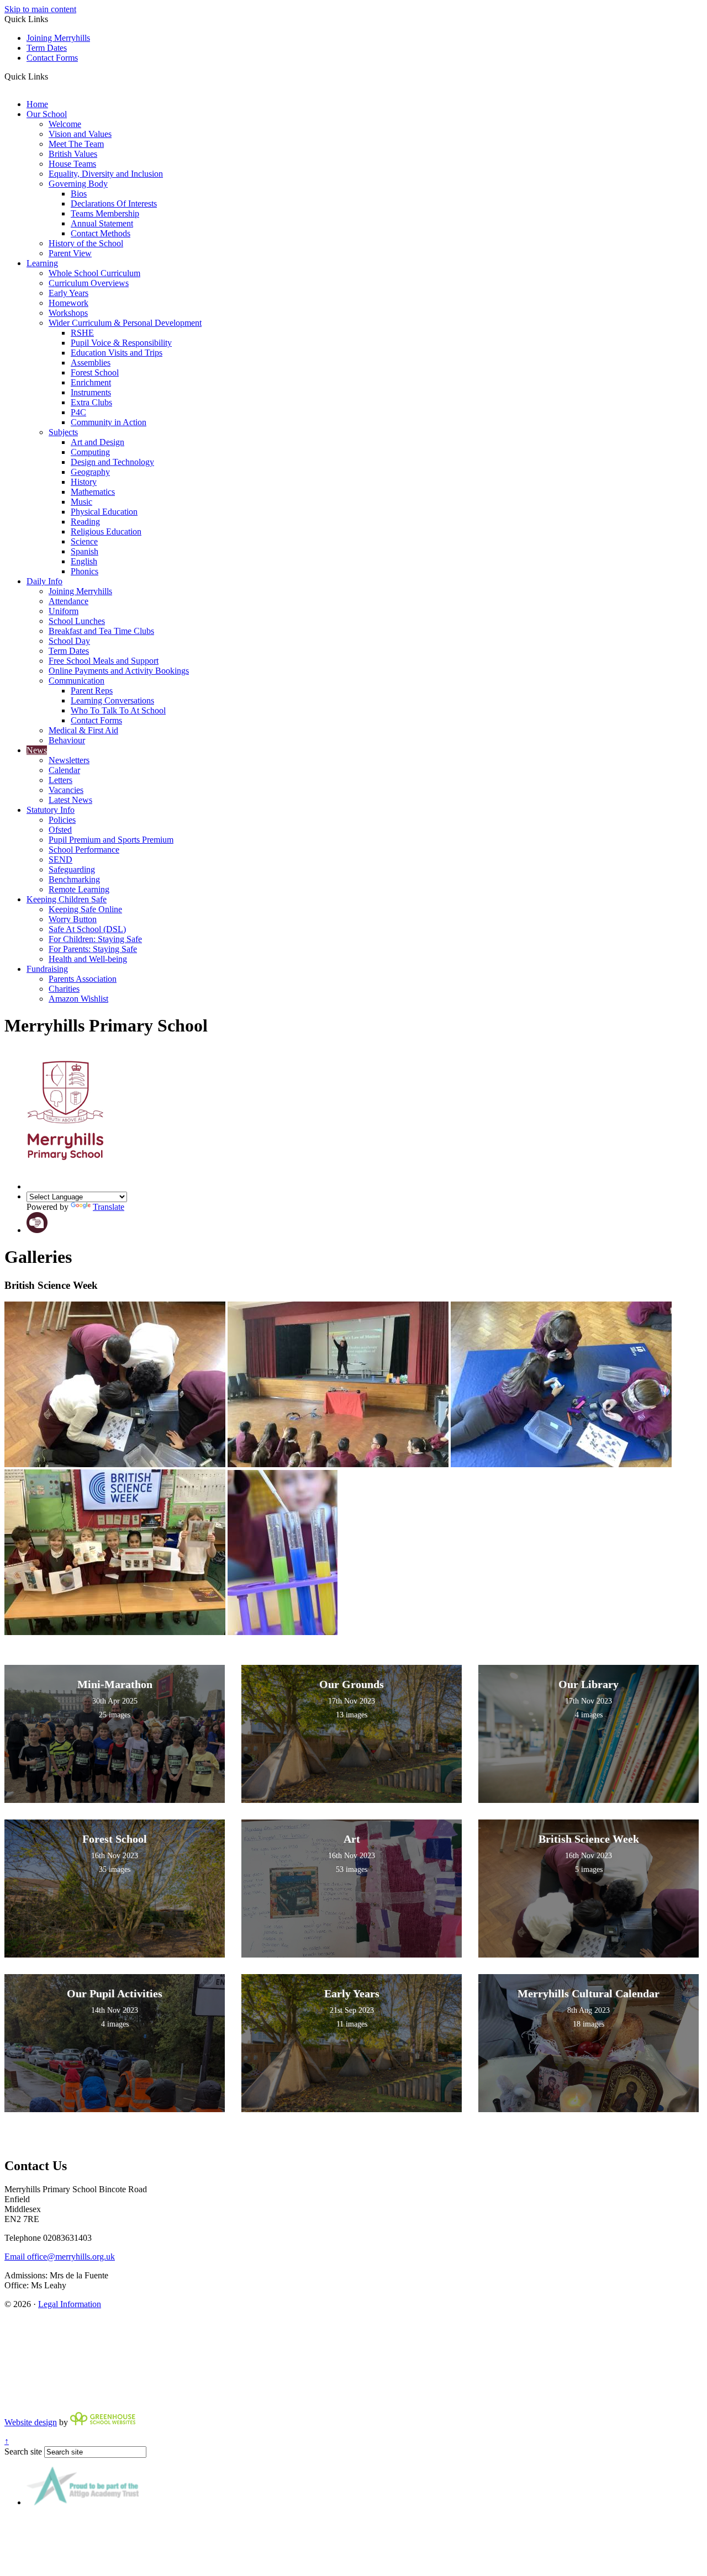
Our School (47, 114)
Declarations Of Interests (114, 203)
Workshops (68, 313)
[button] (52, 76)
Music (81, 502)
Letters (60, 780)
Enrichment (91, 382)
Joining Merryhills (58, 38)
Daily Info (44, 581)
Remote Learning (79, 889)
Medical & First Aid (83, 730)
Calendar (64, 770)
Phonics (85, 571)
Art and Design (97, 442)
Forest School (95, 372)
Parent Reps (92, 691)
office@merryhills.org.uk (60, 2257)
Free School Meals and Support (104, 661)
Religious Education (106, 531)
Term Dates (47, 48)
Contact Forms (52, 58)
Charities (64, 989)
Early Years (68, 293)
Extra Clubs (91, 402)
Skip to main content (40, 9)
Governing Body (78, 184)
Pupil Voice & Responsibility (121, 343)
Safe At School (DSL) (87, 929)
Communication (76, 681)
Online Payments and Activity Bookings (119, 671)
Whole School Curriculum (94, 273)
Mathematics (93, 492)
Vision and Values (80, 134)
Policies (62, 820)
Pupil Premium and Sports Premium (111, 840)
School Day (69, 641)
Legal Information (70, 2304)
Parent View (70, 253)
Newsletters (69, 760)
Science (84, 541)
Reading (85, 522)
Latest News (70, 800)
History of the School (86, 243)
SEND (60, 859)
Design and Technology (112, 462)
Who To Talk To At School (118, 710)
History (84, 482)
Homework (68, 303)
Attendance (68, 601)
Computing (90, 452)
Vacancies (66, 790)
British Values (73, 154)
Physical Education (104, 512)
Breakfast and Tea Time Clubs (101, 631)
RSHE (82, 333)
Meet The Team (76, 144)
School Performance (84, 850)
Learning (42, 263)
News (37, 750)
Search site (23, 2451)
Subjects (63, 432)
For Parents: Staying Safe (93, 949)
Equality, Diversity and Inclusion (106, 174)
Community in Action (109, 422)
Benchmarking (74, 879)
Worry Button (73, 919)
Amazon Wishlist (78, 999)
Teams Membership (105, 213)
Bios (79, 194)
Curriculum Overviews (89, 283)
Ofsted (60, 830)
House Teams (72, 164)
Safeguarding (72, 869)
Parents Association (83, 979)
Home (37, 104)
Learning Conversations (112, 700)
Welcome (65, 124)
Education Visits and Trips (117, 353)
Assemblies (91, 363)
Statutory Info (51, 810)
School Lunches (77, 621)
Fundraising (47, 969)
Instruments (91, 392)
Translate (109, 1207)
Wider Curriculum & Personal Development (125, 323)
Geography (90, 472)
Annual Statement (102, 223)
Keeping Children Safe (67, 899)
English (84, 561)
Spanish (85, 551)
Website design (31, 2422)
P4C (78, 412)
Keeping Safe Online (85, 909)
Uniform (64, 611)
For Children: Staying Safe (95, 939)
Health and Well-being (88, 959)
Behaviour (67, 740)
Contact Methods (101, 233)
